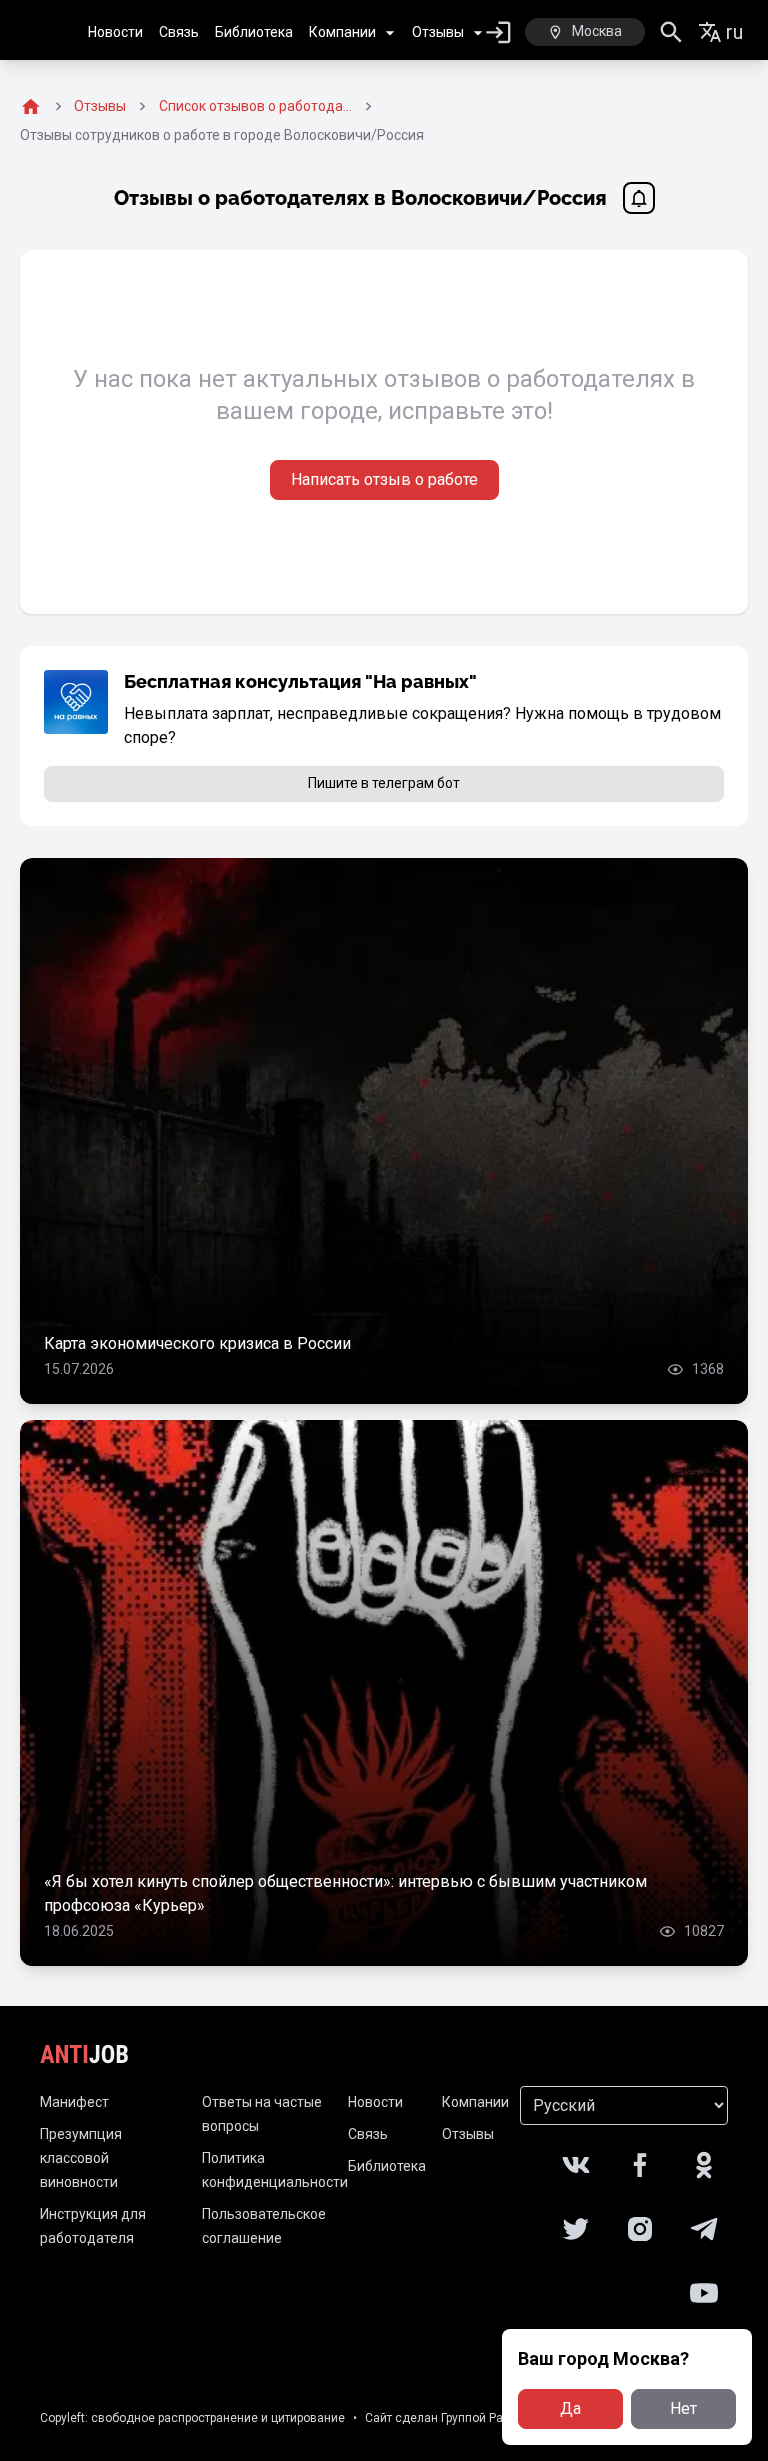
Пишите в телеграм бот (384, 783)
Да (570, 2408)
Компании (342, 32)
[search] (671, 32)
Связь (179, 32)
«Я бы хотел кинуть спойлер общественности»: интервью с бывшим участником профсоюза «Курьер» (345, 1893)
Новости (115, 32)
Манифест (74, 2102)
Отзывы (438, 32)
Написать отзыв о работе (384, 479)
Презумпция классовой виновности (81, 2158)
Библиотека (254, 32)
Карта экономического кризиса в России (197, 1343)
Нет (683, 2408)
